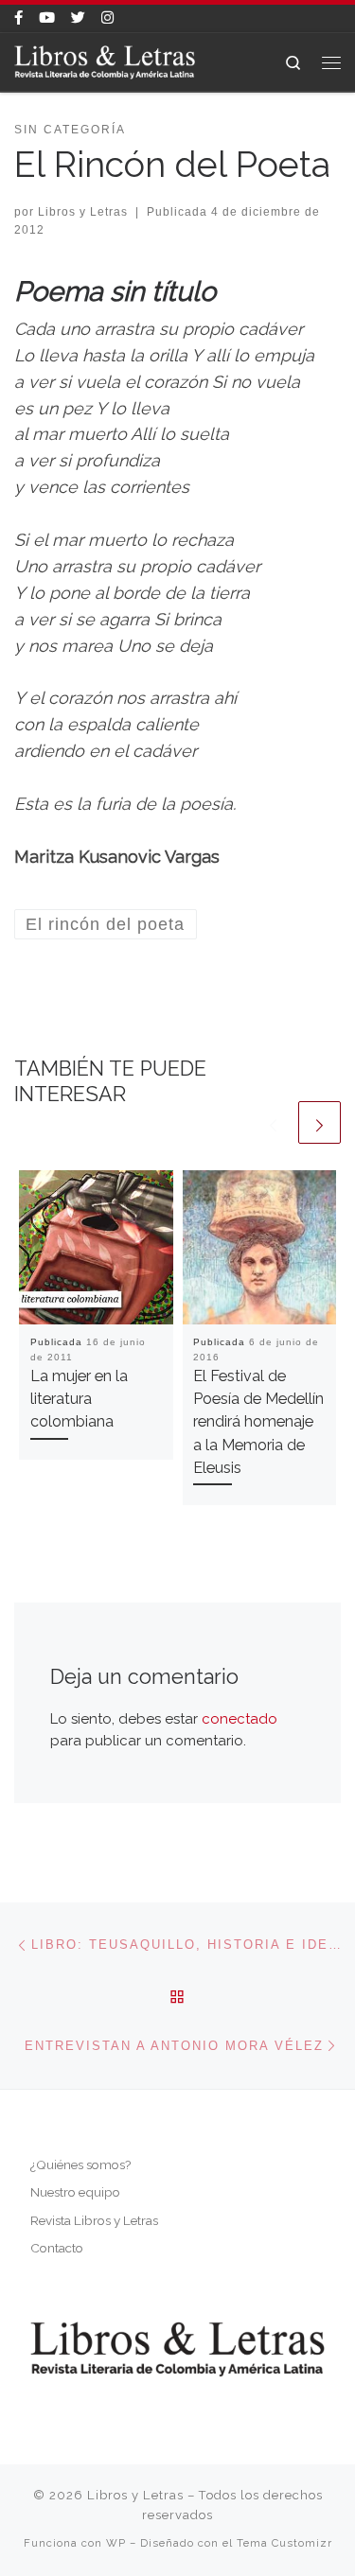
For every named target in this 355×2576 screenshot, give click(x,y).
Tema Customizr (284, 2543)
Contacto (57, 2248)
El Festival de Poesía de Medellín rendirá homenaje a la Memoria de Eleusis (258, 1422)
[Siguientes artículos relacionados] (319, 1122)
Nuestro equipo (75, 2192)
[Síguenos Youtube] (47, 18)
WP (116, 2543)
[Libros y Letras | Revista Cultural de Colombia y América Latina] (105, 61)
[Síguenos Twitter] (78, 18)
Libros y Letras (83, 212)
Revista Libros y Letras (94, 2220)
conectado (240, 1719)
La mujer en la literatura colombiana (79, 1399)
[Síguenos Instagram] (107, 18)
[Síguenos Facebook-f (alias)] (18, 18)
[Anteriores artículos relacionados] (273, 1122)
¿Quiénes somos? (80, 2164)
